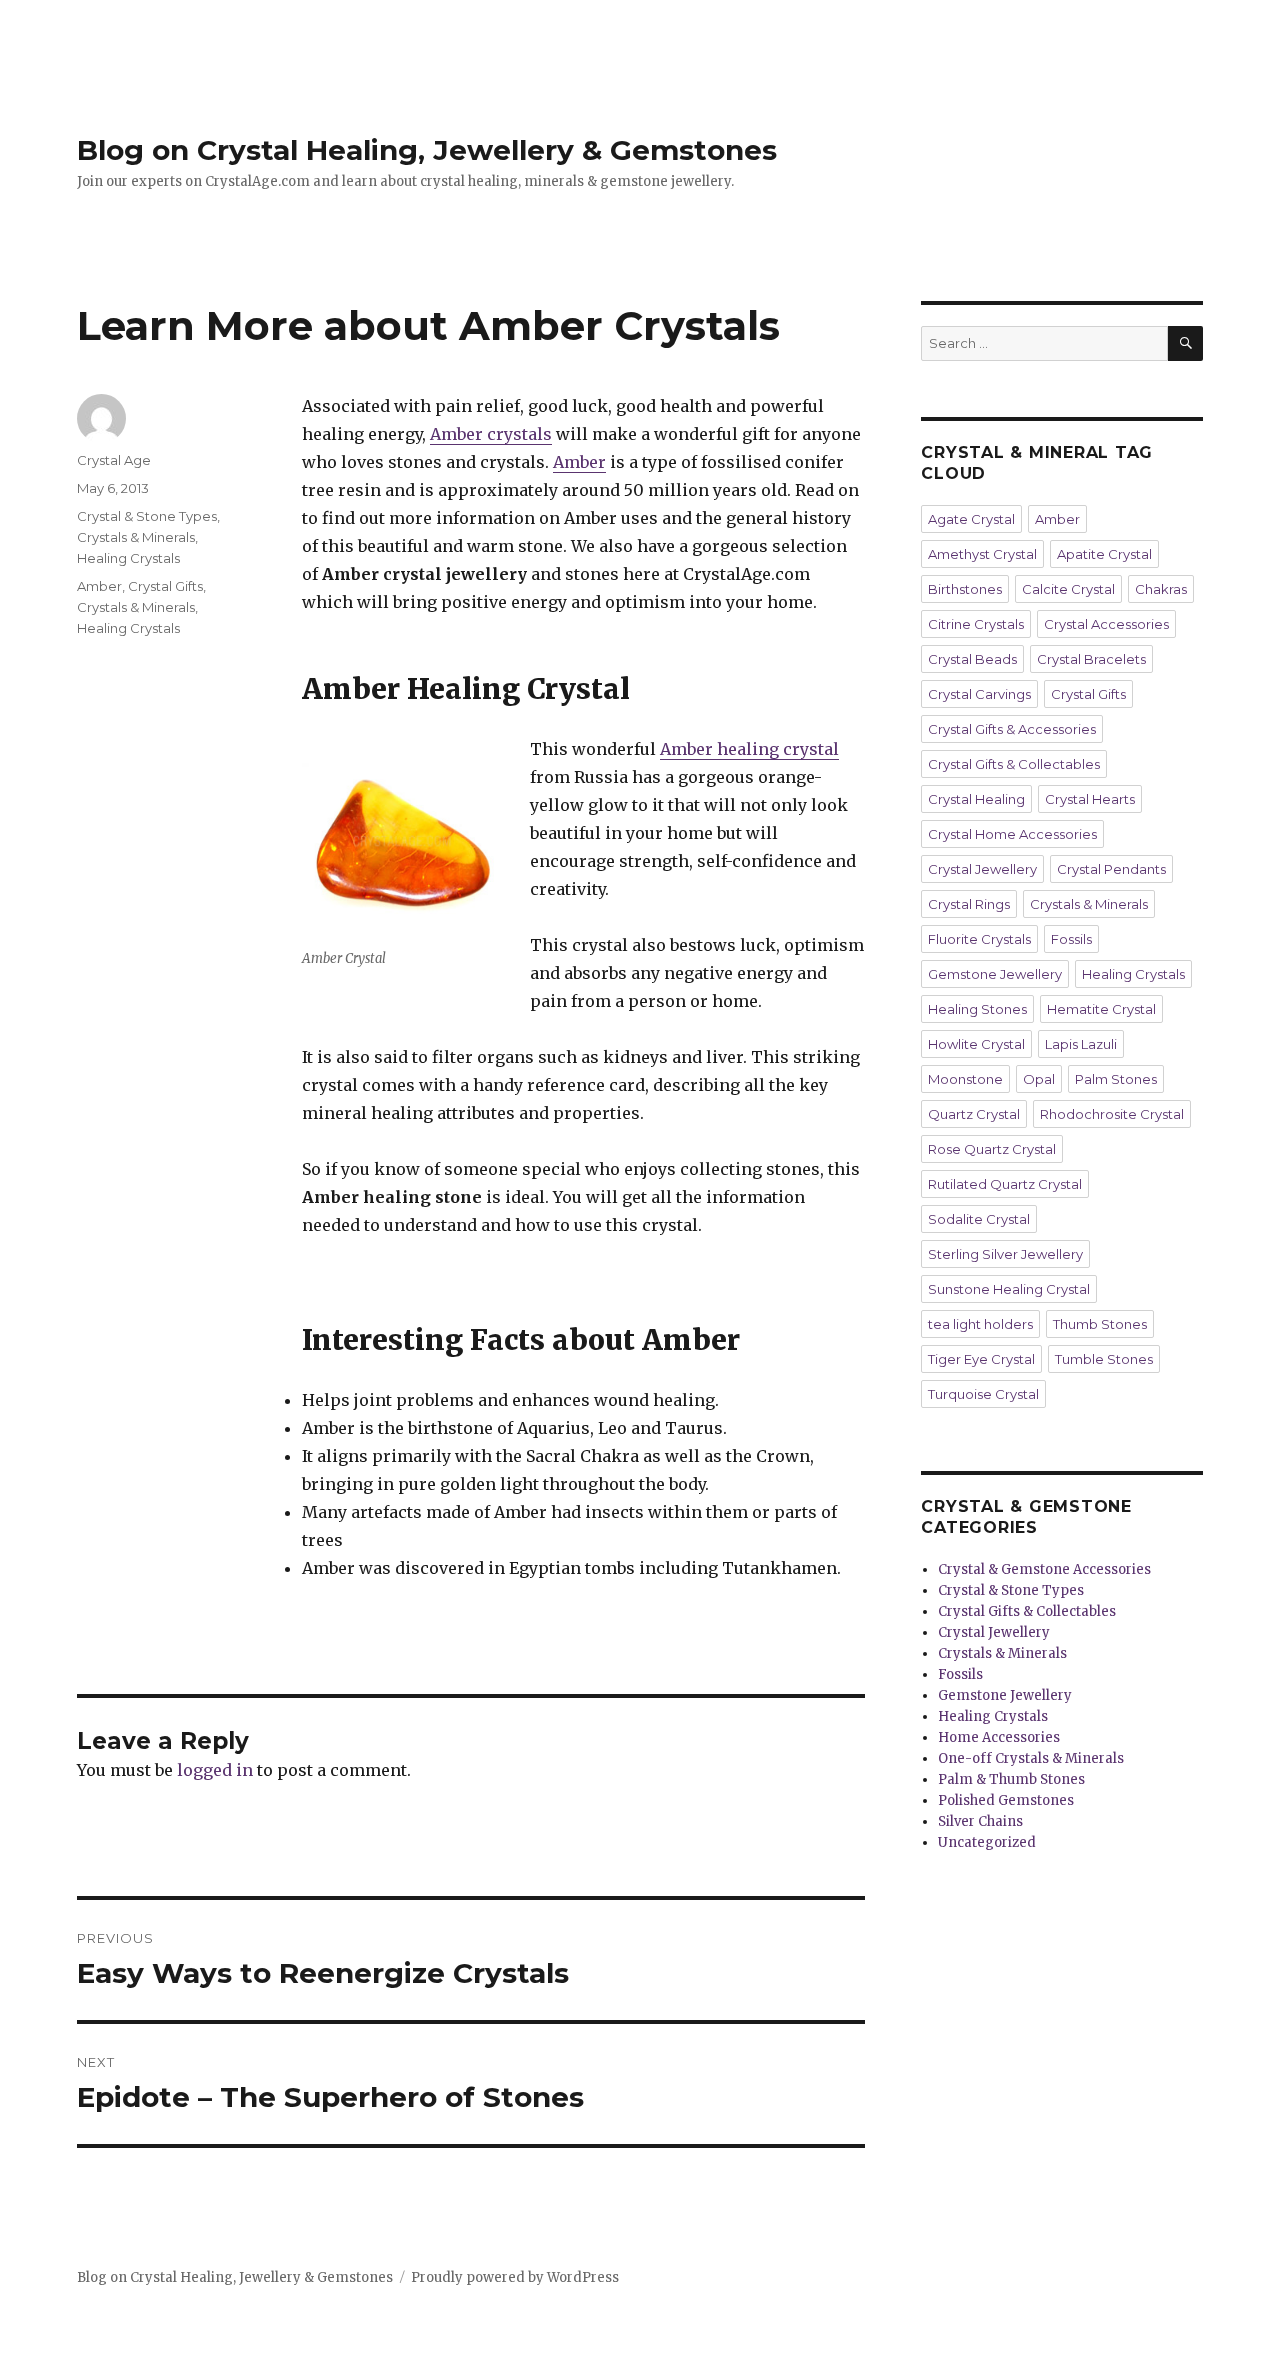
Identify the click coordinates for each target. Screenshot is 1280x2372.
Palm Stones (1116, 1079)
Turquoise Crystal (983, 1394)
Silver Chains (980, 1821)
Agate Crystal (971, 519)
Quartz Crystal (974, 1114)
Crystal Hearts (1090, 799)
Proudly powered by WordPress (515, 2277)
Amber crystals (491, 434)
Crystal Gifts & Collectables (1014, 764)
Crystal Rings (969, 904)
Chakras (1161, 589)
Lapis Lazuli (1081, 1044)
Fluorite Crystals (979, 939)
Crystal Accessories (1106, 624)
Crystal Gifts (165, 586)
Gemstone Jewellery (995, 974)
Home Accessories (999, 1737)
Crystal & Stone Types (147, 516)
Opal (1039, 1079)
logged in (215, 1770)
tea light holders (980, 1324)
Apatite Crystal (1104, 554)
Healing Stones (977, 1009)
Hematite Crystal (1101, 1009)
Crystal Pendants (1111, 869)
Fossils (1071, 939)
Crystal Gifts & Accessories (1012, 729)
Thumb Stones (1100, 1324)
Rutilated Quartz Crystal (1005, 1184)
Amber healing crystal (749, 749)
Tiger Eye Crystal (981, 1359)
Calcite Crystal (1068, 589)
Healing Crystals (128, 558)
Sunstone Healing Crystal (1009, 1289)
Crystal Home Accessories (1012, 834)
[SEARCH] (1185, 343)
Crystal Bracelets (1091, 659)
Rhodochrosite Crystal (1112, 1114)
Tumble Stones (1104, 1359)
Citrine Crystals (976, 624)
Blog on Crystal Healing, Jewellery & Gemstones (427, 150)
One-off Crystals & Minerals (1031, 1758)
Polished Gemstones (1006, 1800)
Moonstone (965, 1079)
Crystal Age (114, 460)
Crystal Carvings (979, 694)
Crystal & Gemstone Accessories (1044, 1569)
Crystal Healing (976, 799)
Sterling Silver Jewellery (1005, 1254)
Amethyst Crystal (982, 554)
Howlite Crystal (976, 1044)
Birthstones (965, 589)
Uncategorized (987, 1842)
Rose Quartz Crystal (992, 1149)
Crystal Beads (972, 659)
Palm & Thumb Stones (1011, 1779)
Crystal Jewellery (982, 869)
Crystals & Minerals (136, 537)
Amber (579, 462)
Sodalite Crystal (979, 1219)
